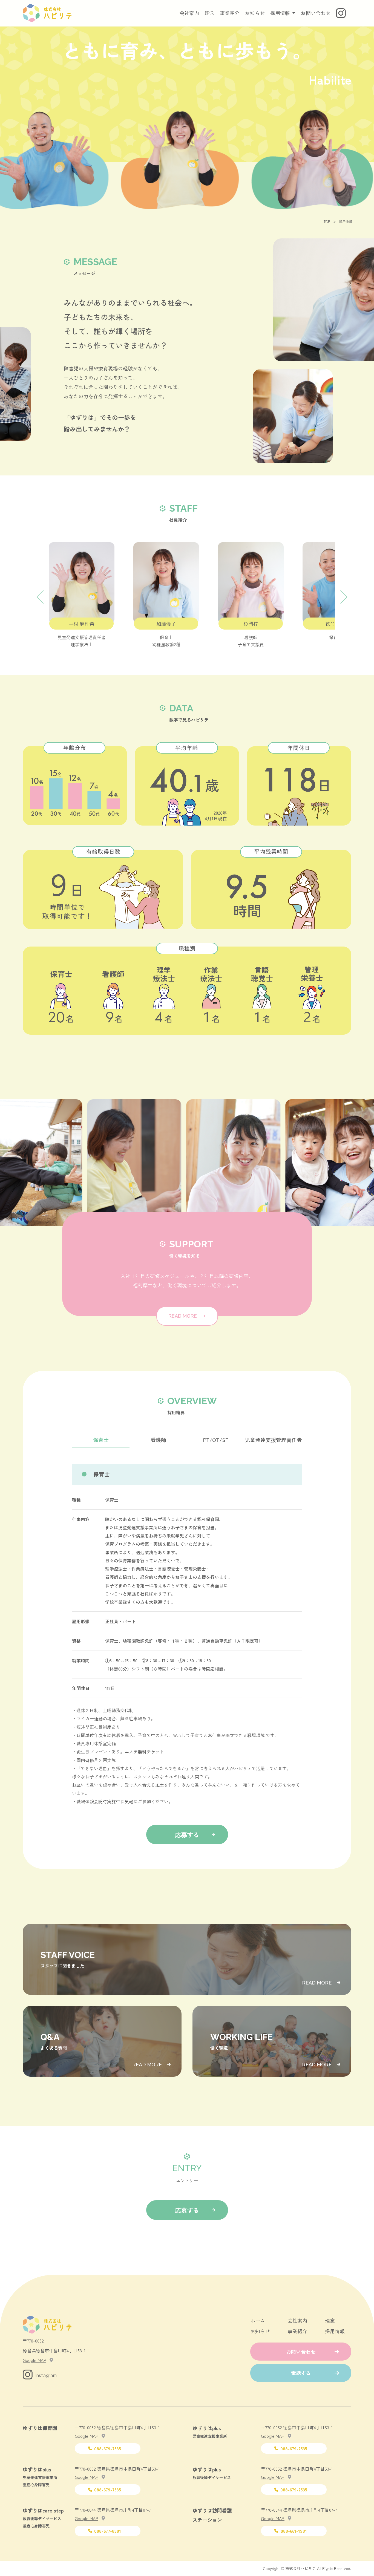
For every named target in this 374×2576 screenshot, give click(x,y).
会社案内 (189, 13)
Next (343, 595)
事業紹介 (230, 13)
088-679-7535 (108, 2448)
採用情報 (335, 2331)
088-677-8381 (108, 2531)
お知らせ (255, 13)
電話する (301, 2373)
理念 (209, 13)
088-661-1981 (294, 2531)
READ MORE (183, 1316)
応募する (187, 1834)
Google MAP (34, 2360)
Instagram (46, 2375)
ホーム (258, 2320)
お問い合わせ (316, 13)
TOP (327, 222)
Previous (39, 595)
